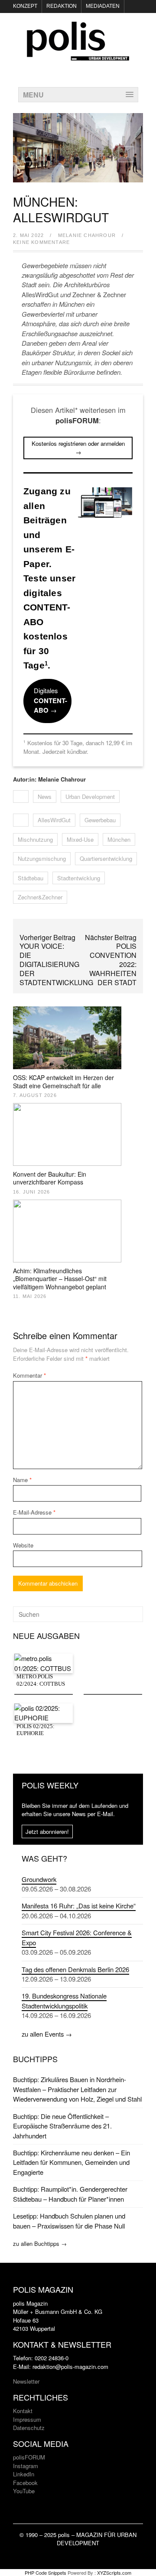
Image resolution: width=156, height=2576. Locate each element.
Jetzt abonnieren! (47, 1831)
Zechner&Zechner (40, 897)
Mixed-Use (80, 839)
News (45, 796)
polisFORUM (29, 2457)
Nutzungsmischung (42, 858)
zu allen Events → (47, 2034)
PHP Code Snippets (45, 2573)
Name (22, 1480)
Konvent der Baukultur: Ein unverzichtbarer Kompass (50, 1178)
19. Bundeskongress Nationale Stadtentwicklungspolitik (64, 2000)
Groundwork (39, 1879)
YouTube (24, 2491)
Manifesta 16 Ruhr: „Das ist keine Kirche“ (79, 1906)
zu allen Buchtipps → (40, 2243)
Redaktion (62, 6)
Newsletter (26, 2381)
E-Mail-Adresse (34, 1512)
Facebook (25, 2483)
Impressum (27, 2419)
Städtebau (31, 878)
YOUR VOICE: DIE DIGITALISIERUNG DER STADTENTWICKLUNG (56, 964)
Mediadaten (103, 6)
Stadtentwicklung (79, 878)
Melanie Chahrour (87, 235)
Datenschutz (29, 2428)
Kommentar (29, 1375)
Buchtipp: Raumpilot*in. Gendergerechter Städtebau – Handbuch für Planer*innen (70, 2194)
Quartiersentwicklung (106, 858)
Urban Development (90, 796)
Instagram (26, 2466)
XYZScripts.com (114, 2573)
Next (126, 154)
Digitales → (50, 700)
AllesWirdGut (54, 820)
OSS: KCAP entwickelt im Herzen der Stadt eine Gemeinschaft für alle (63, 1081)
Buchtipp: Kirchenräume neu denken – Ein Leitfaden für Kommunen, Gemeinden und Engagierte (71, 2162)
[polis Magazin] (78, 55)
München (119, 839)
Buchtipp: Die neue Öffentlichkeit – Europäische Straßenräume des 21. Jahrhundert (62, 2126)
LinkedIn (24, 2474)
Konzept (25, 6)
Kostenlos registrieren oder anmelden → (78, 448)
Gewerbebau (100, 820)
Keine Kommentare (41, 242)
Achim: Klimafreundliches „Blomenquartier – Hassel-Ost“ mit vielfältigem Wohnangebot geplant (60, 1278)
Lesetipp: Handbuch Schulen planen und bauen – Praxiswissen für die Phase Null (69, 2221)
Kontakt (23, 2411)
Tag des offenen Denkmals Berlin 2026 (75, 1969)
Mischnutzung (35, 839)
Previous (30, 154)
